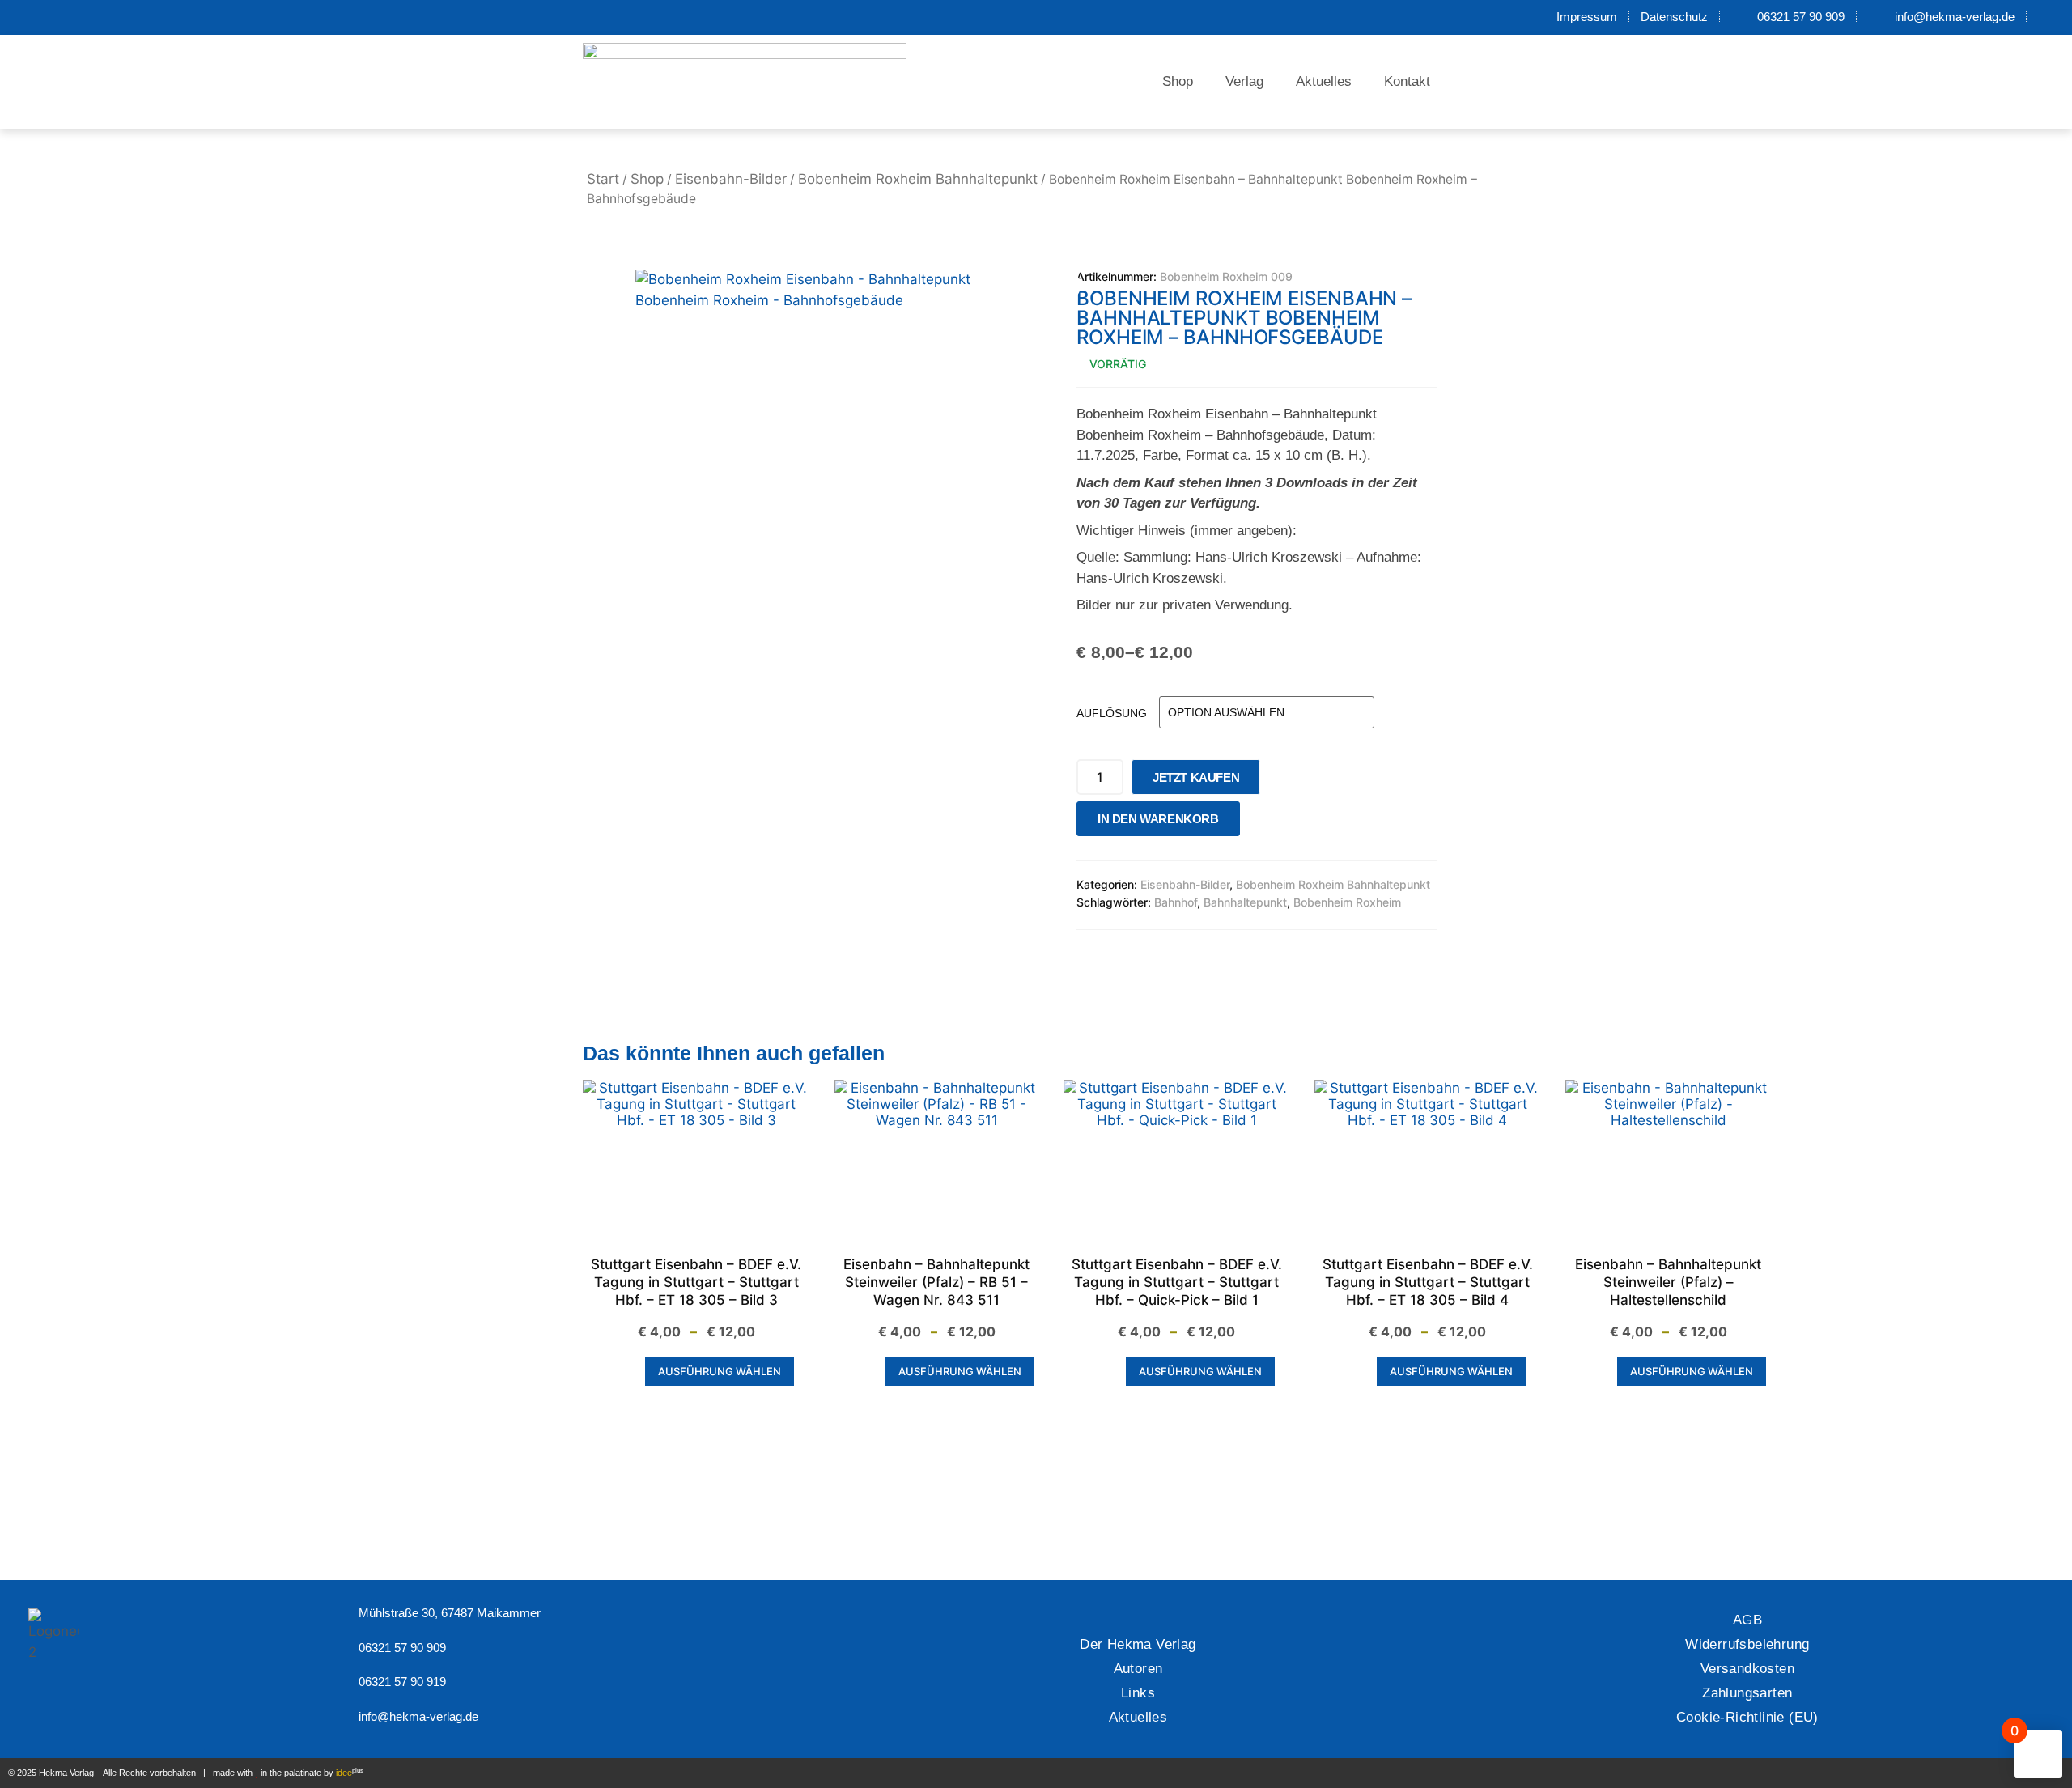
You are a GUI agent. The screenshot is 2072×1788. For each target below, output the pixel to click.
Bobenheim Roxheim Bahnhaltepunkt (918, 179)
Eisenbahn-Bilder (731, 179)
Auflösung (1112, 713)
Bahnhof (1176, 902)
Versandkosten (1747, 1669)
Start (603, 179)
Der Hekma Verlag (1138, 1644)
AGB (1747, 1620)
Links (1138, 1693)
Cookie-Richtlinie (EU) (1747, 1717)
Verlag (1244, 81)
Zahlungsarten (1747, 1693)
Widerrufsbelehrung (1747, 1644)
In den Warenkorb (1158, 819)
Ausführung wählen (720, 1371)
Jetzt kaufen (1196, 777)
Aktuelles (1324, 81)
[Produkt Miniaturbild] (1048, 286)
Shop (1178, 81)
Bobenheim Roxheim (1347, 902)
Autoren (1138, 1669)
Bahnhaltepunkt (1245, 902)
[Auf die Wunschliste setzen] (1257, 823)
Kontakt (1407, 81)
